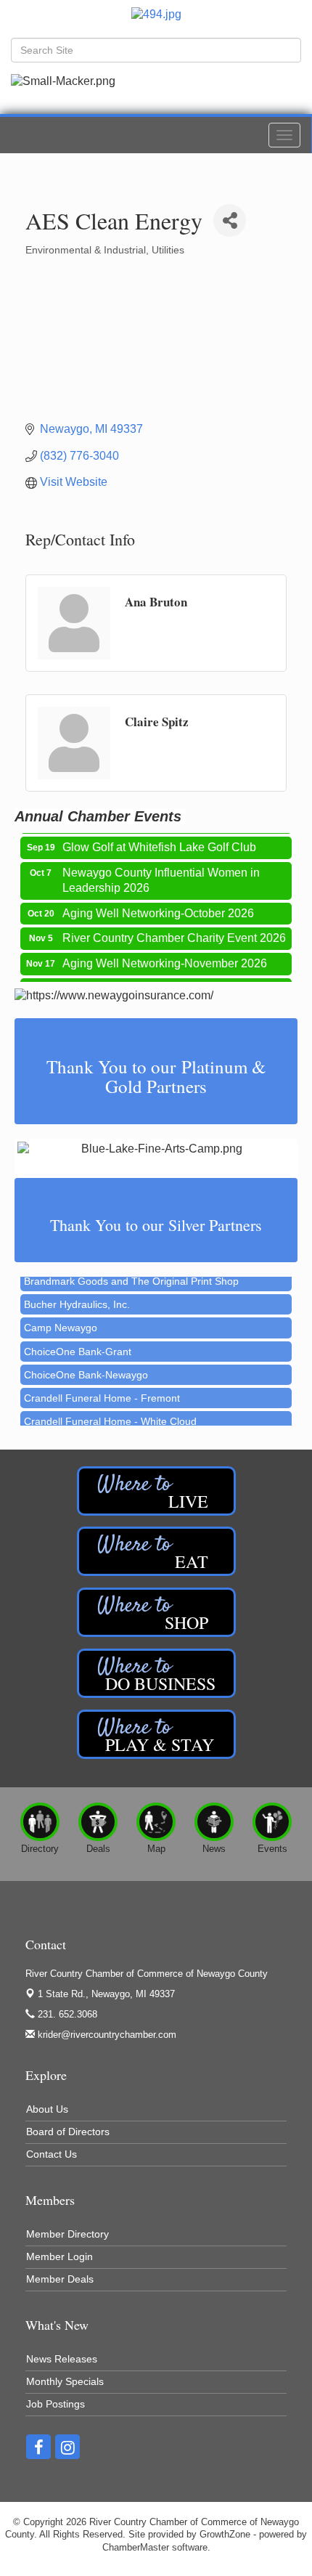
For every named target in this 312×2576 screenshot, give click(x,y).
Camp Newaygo (61, 1319)
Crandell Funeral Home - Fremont (102, 1389)
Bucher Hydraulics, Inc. (77, 1296)
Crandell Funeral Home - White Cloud (110, 1413)
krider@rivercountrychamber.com (106, 2035)
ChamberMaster (136, 2547)
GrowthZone (225, 2534)
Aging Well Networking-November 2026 (165, 955)
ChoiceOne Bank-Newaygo (86, 1366)
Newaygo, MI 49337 (106, 1994)
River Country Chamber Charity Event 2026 (174, 930)
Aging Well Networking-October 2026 (158, 905)
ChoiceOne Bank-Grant (78, 1343)
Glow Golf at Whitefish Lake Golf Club (159, 839)
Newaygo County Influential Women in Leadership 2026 (161, 872)
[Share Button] (230, 220)
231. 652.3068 (66, 2014)
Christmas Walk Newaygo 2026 (143, 981)
